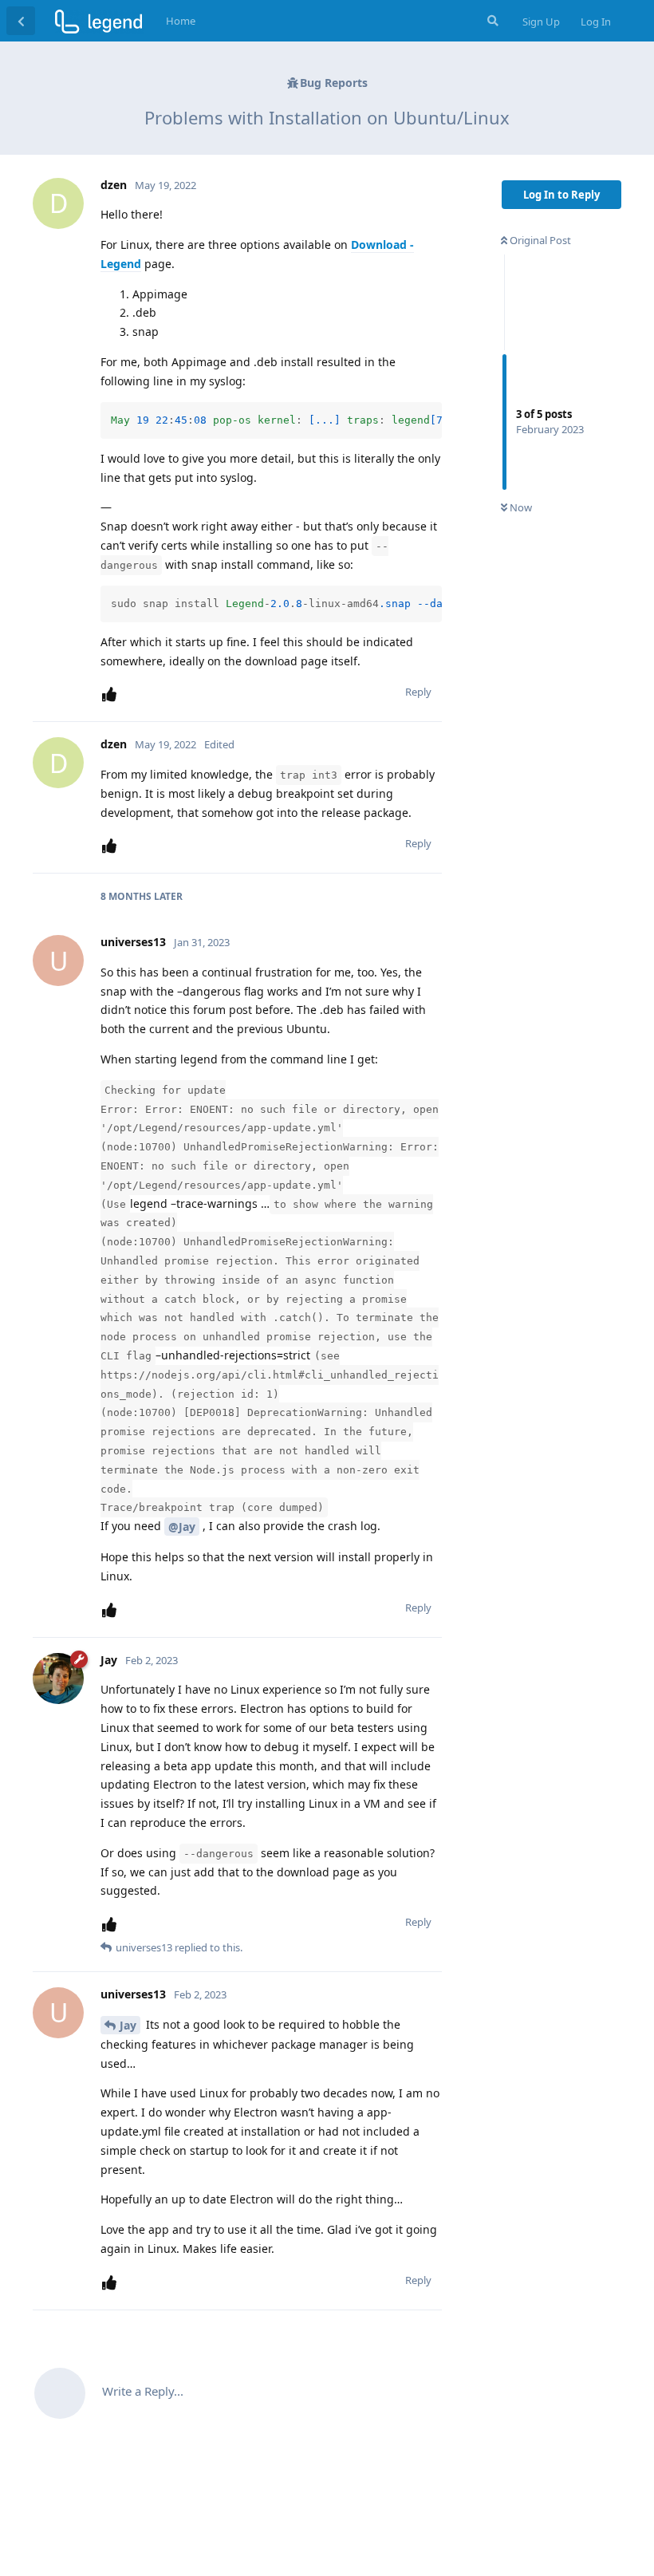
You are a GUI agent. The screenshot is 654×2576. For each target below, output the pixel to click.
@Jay (182, 1527)
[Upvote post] (112, 694)
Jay (128, 2025)
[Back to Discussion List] (21, 21)
